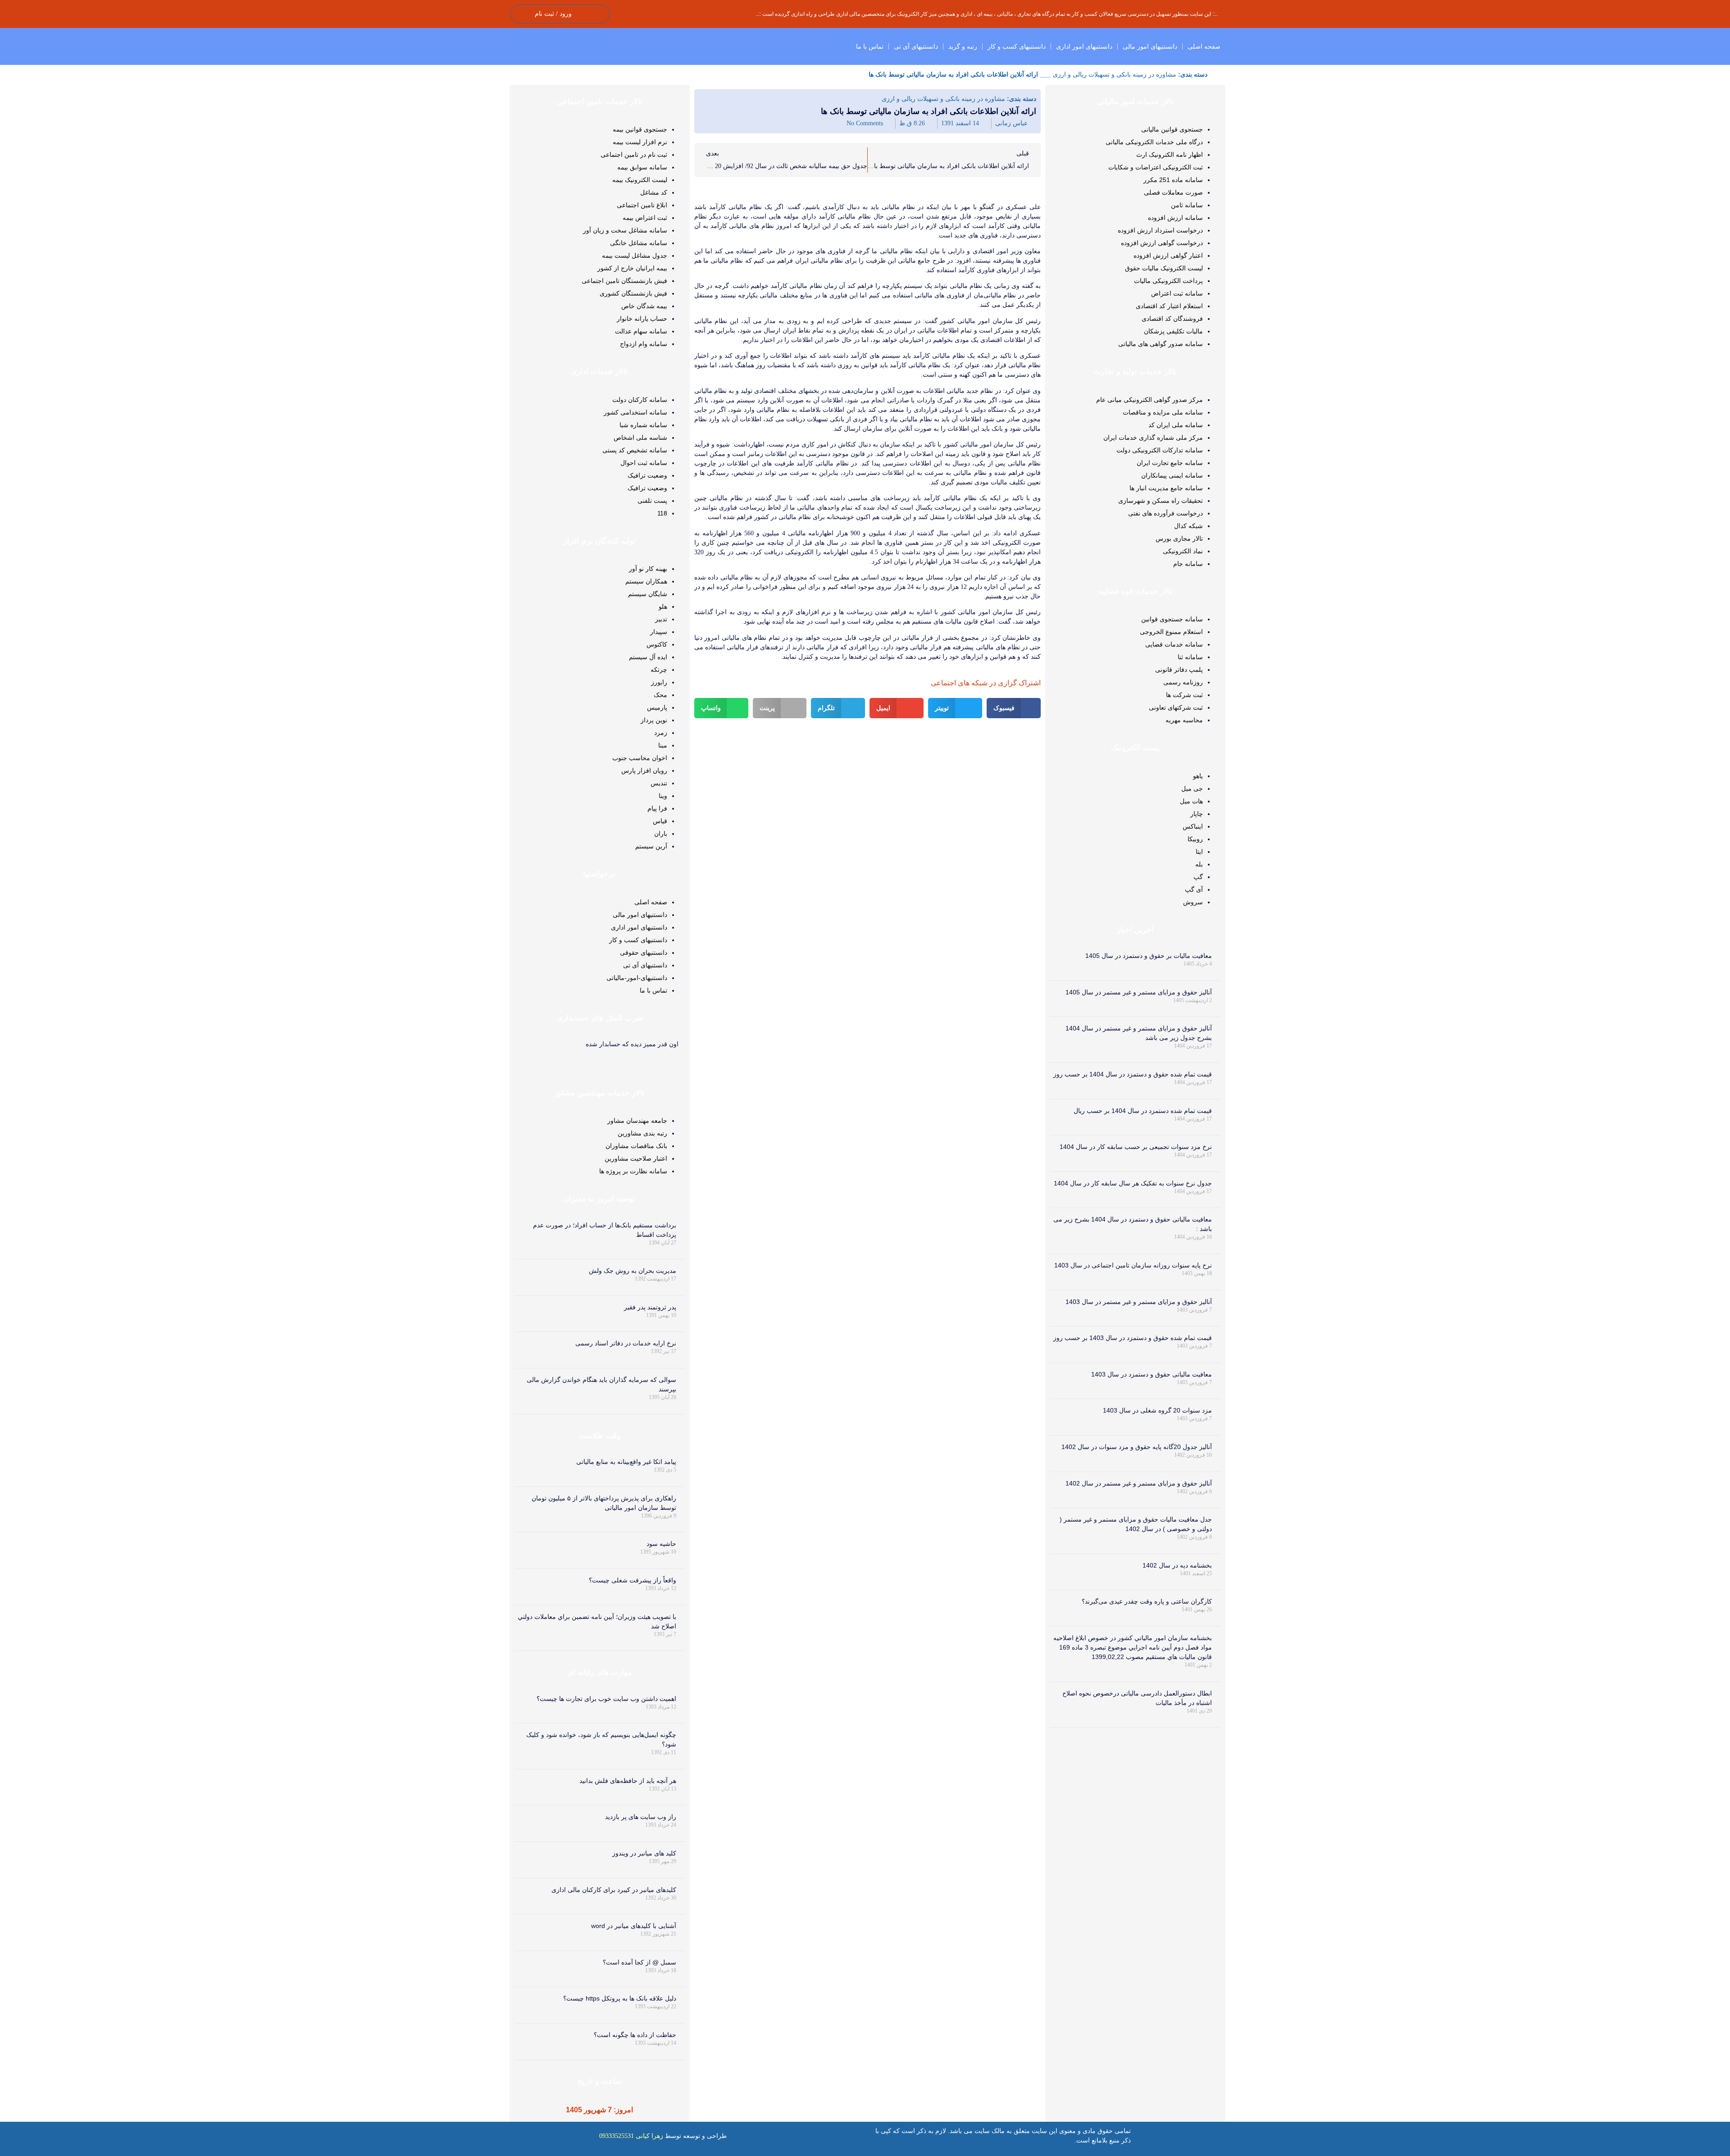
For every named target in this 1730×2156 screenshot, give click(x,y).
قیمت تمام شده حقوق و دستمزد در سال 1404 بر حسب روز (1133, 1074)
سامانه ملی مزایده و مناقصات (1163, 412)
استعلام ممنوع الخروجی (1171, 632)
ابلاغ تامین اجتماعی (642, 205)
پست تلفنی (652, 501)
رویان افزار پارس (644, 770)
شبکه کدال (1188, 526)
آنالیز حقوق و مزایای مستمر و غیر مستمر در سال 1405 (1139, 992)
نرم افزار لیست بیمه (640, 142)
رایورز (659, 682)
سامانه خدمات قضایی (1174, 644)
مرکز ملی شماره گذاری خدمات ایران (1153, 438)
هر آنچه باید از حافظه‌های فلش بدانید (628, 1781)
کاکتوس (657, 644)
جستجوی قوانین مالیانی (1172, 129)
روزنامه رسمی (1183, 682)
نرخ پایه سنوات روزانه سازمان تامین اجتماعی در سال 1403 (1133, 1265)
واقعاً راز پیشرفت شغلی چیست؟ (633, 1580)
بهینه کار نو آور (648, 569)
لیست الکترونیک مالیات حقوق (1164, 268)
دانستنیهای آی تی (916, 46)
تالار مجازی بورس (1179, 538)
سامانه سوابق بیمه (642, 167)
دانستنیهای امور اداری (1084, 46)
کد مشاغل (654, 192)
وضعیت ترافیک (647, 475)
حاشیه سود (661, 1544)
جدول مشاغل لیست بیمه (635, 255)
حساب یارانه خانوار (642, 319)
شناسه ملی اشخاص (640, 438)
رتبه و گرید (963, 46)
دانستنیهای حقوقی (644, 953)
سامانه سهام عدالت (641, 331)
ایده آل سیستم (648, 657)
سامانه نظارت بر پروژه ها (633, 1171)
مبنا (663, 745)
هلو (663, 606)
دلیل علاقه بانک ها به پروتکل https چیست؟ (620, 1998)
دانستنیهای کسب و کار (1017, 46)
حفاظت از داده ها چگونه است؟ (635, 2035)
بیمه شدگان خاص (644, 306)
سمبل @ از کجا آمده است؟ (640, 1962)
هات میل (1191, 801)
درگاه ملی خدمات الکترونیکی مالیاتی (1154, 142)
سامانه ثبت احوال (644, 463)
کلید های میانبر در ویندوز (644, 1853)
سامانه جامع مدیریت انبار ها (1166, 488)
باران (661, 834)
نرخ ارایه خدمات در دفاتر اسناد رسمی (626, 1343)
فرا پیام (657, 808)
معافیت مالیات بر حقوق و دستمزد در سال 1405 (1149, 956)
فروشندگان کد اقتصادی (1172, 319)
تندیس (659, 783)
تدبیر (661, 619)
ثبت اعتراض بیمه (645, 218)
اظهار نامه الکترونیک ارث (1170, 155)
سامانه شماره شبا (643, 425)
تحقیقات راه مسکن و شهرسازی (1161, 501)
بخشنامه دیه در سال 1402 (1177, 1565)
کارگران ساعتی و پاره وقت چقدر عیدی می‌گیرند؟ (1147, 1601)
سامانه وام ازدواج (644, 344)
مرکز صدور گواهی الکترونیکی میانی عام (1150, 400)
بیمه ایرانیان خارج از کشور (632, 268)
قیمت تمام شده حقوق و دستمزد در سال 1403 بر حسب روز (1133, 1338)
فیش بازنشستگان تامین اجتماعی (624, 281)
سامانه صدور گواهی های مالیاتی (1161, 344)
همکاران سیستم (646, 581)
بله (1199, 864)
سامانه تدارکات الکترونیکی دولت (1160, 450)
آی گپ (1194, 889)
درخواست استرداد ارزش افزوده (1160, 230)
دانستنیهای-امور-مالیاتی (637, 978)
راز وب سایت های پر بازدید (641, 1817)
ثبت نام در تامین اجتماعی (634, 155)
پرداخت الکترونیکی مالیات (1168, 281)
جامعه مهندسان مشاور (637, 1121)
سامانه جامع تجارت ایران (1170, 463)
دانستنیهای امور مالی (1150, 46)
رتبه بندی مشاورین (642, 1133)
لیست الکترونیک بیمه (640, 180)
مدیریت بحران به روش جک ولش (633, 1271)
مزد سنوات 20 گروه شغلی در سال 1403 (1157, 1410)
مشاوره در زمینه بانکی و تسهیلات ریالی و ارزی (1115, 74)
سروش (1193, 902)
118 (662, 513)
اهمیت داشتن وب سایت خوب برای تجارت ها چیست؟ (606, 1699)
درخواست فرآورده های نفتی (1165, 513)
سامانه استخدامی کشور (635, 412)
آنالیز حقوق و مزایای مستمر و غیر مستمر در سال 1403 (1139, 1302)
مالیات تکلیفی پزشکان (1173, 331)
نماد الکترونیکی (1183, 551)
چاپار (1197, 814)
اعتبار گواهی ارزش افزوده (1168, 255)
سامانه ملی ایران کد (1176, 425)
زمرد (661, 733)
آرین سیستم (651, 846)
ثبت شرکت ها (1184, 695)
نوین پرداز (654, 720)
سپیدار (659, 632)
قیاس (660, 821)
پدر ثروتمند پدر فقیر (650, 1307)
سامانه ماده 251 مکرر (1173, 180)
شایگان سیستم (648, 594)
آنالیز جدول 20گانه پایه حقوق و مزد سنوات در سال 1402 (1137, 1447)
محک (660, 695)
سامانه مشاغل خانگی (639, 243)
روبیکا (1195, 839)
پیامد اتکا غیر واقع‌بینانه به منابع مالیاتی (626, 1462)
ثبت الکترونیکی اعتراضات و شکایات (1156, 167)
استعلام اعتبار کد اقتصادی (1169, 306)
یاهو (1198, 776)
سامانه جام (1188, 564)
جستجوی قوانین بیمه (640, 129)
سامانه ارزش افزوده (1175, 218)
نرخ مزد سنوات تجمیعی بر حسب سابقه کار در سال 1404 (1136, 1147)
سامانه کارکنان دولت (640, 400)
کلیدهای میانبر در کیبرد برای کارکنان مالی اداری (614, 1890)
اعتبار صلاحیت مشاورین (636, 1158)
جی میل (1192, 789)
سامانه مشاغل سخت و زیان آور (625, 230)
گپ (1198, 877)
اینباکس (1193, 826)
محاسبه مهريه (1184, 720)
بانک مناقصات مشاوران (636, 1146)
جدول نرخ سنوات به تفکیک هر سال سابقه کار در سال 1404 (1133, 1183)
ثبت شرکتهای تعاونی (1176, 707)
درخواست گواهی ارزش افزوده (1162, 243)
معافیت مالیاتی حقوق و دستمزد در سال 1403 (1152, 1374)
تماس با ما (870, 46)
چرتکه (659, 670)
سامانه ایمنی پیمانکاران (1172, 475)
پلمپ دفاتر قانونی (1179, 670)
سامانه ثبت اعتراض (1177, 293)
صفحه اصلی (1204, 46)
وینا (663, 796)
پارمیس (657, 707)
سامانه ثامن (1187, 205)
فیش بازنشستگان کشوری (633, 293)
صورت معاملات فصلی (1173, 192)
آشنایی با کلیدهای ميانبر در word (634, 1926)
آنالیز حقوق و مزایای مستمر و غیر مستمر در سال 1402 (1139, 1483)
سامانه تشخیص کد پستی (635, 450)
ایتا (1199, 852)
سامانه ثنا (1190, 657)
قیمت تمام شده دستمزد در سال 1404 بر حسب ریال (1143, 1111)
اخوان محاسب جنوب (640, 758)
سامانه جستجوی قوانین (1172, 619)
